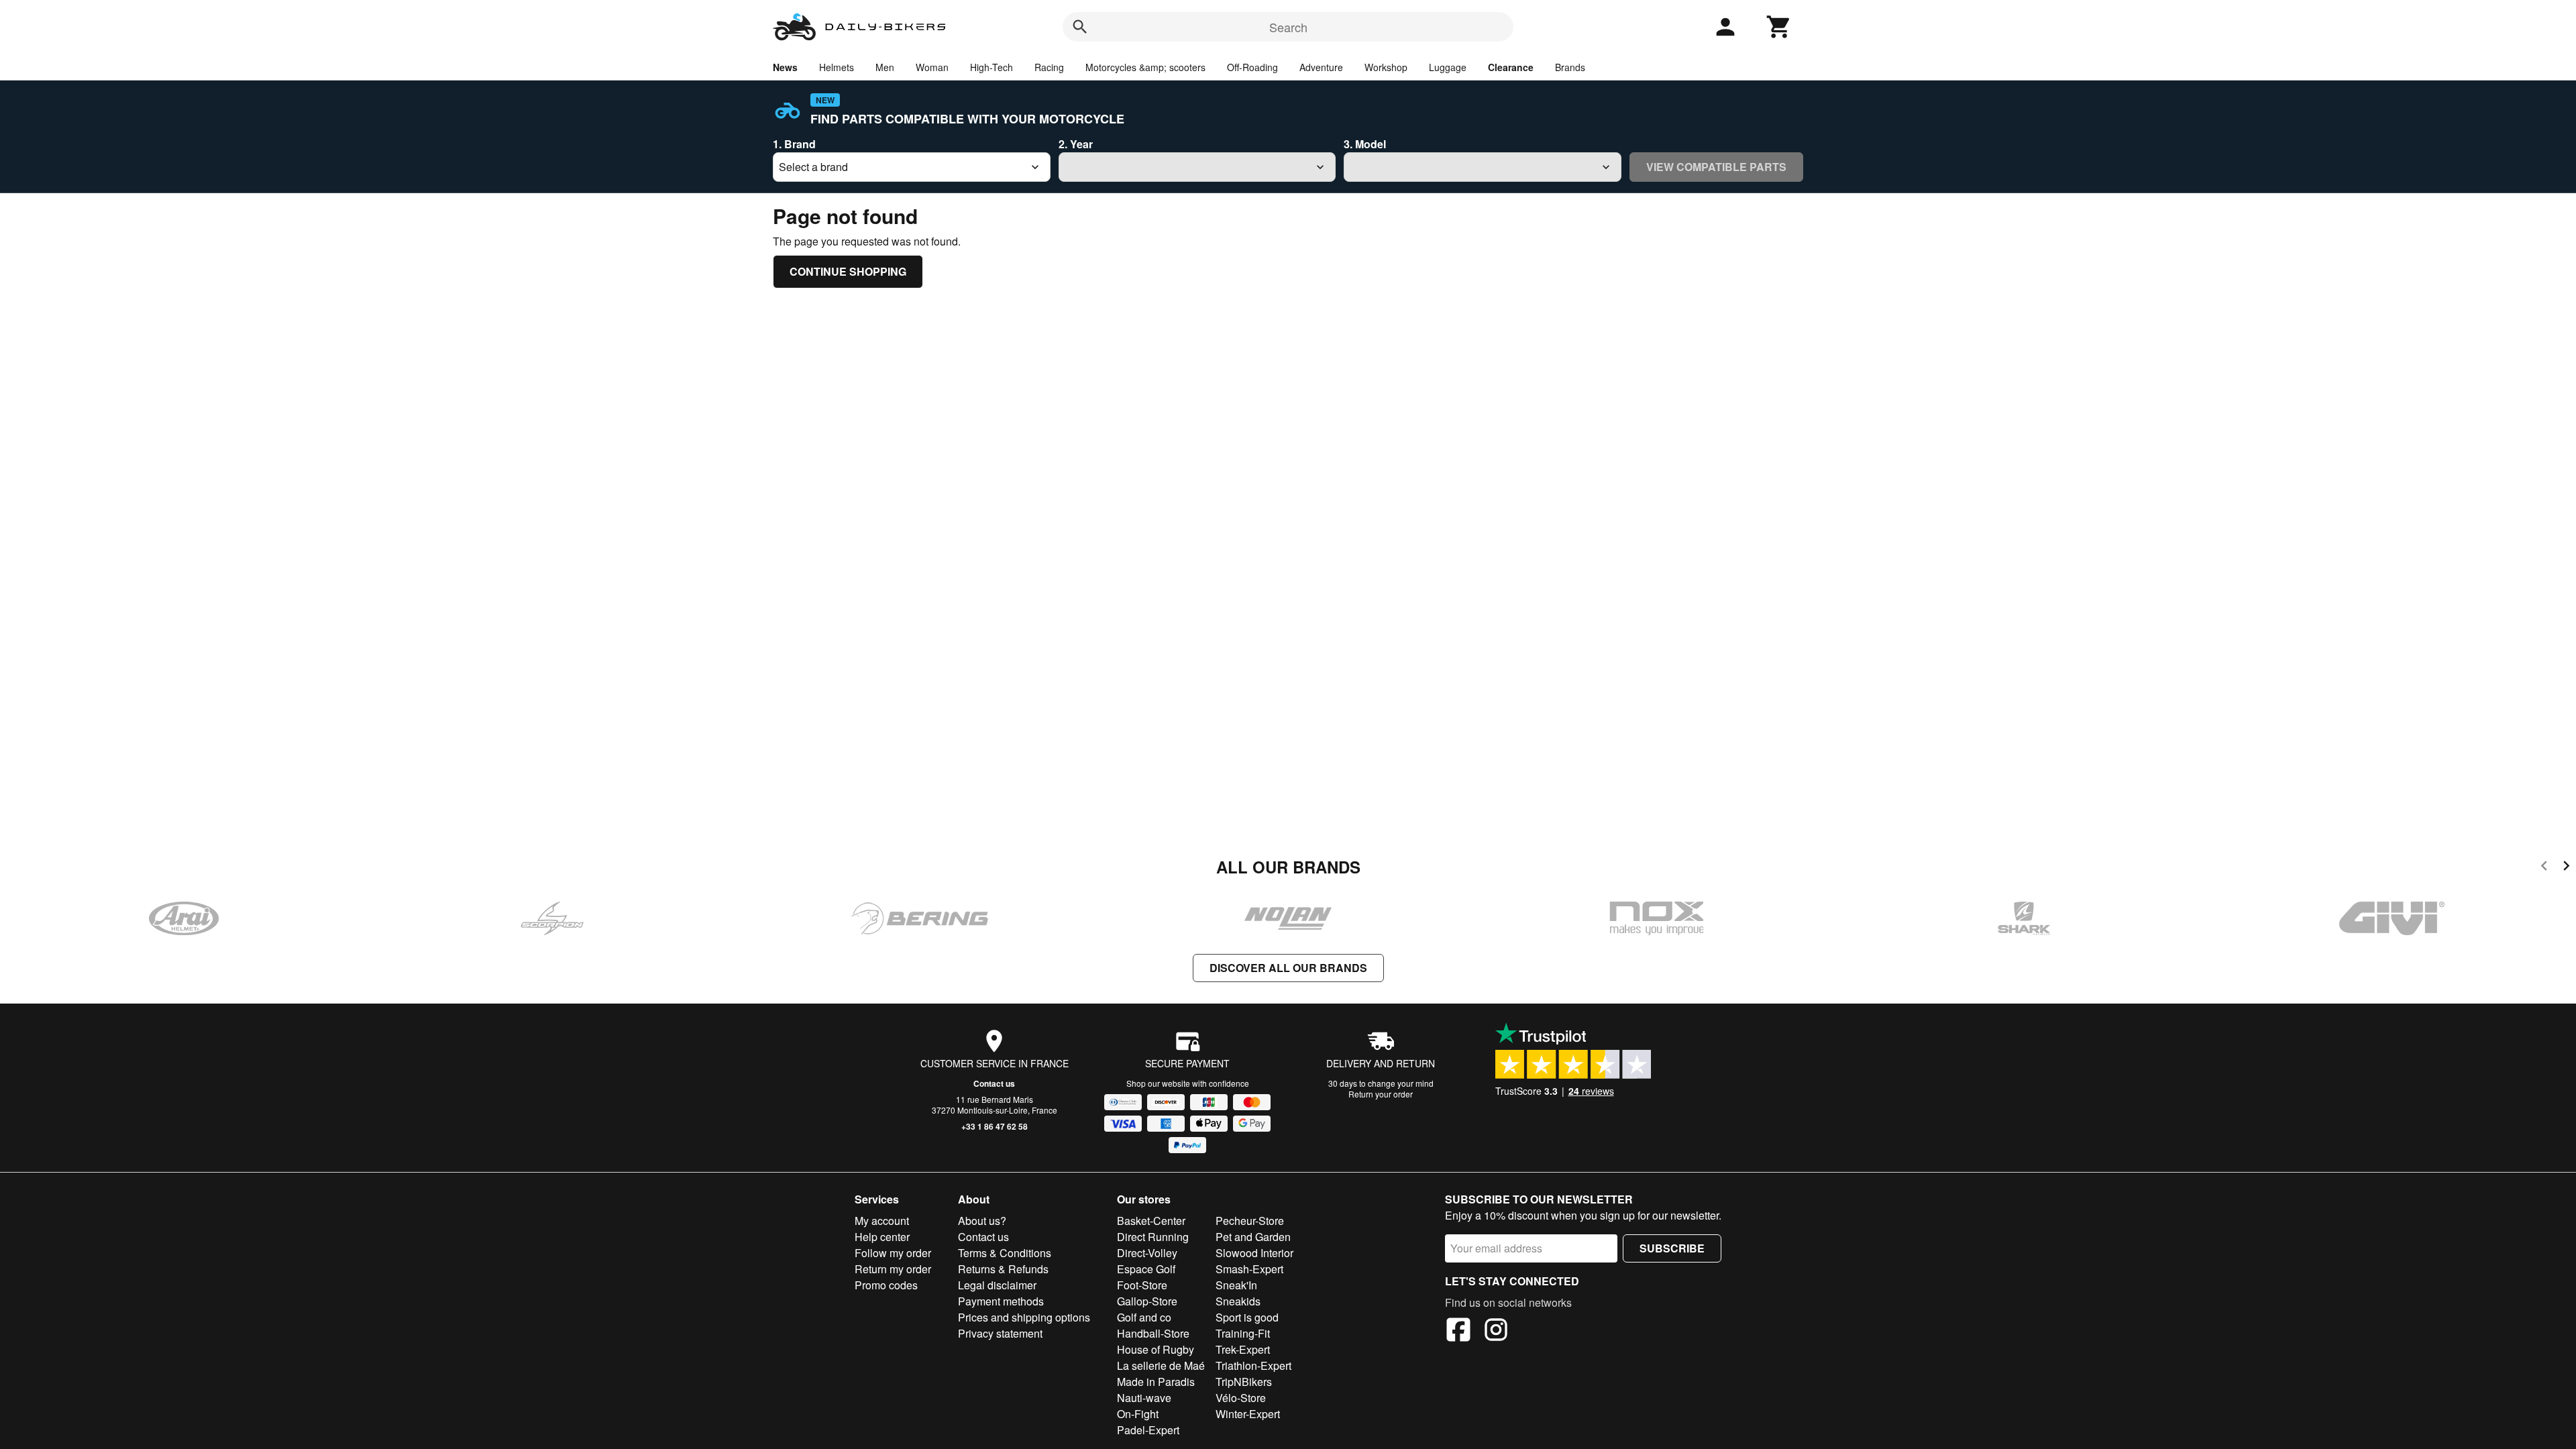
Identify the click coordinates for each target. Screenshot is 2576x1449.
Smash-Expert (1249, 1269)
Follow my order (893, 1253)
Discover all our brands (1288, 968)
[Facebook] (1458, 1332)
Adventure (1321, 67)
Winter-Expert (1248, 1414)
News (785, 67)
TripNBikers (1244, 1382)
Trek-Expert (1243, 1349)
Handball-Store (1153, 1333)
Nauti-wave (1144, 1398)
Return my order (893, 1269)
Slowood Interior (1254, 1253)
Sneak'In (1236, 1285)
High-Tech (991, 67)
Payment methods (1001, 1301)
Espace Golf (1146, 1269)
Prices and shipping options (1024, 1317)
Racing (1049, 67)
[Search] (1080, 27)
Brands (1570, 67)
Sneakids (1238, 1301)
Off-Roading (1252, 67)
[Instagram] (1496, 1332)
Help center (882, 1237)
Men (885, 67)
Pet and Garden (1253, 1237)
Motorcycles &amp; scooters (1145, 67)
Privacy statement (1000, 1333)
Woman (932, 67)
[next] (2566, 868)
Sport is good (1247, 1317)
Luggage (1448, 67)
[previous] (2544, 868)
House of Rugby (1156, 1349)
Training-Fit (1243, 1333)
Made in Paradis (1156, 1382)
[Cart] (1779, 27)
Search (1288, 27)
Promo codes (886, 1285)
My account (882, 1221)
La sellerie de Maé (1161, 1365)
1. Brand (794, 144)
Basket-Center (1151, 1221)
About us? (982, 1221)
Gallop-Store (1147, 1301)
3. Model (1365, 144)
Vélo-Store (1241, 1398)
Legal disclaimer (997, 1285)
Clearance (1511, 67)
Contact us (994, 1083)
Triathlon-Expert (1253, 1365)
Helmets (837, 67)
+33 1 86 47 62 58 (995, 1126)
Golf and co (1144, 1317)
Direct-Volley (1147, 1253)
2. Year (1076, 144)
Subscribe (1672, 1248)
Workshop (1386, 67)
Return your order (1381, 1094)
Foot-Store (1142, 1285)
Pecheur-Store (1250, 1221)
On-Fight (1138, 1414)
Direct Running (1153, 1237)
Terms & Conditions (1005, 1253)
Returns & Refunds (1003, 1269)
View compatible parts (1716, 167)
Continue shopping (848, 271)
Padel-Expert (1148, 1430)
